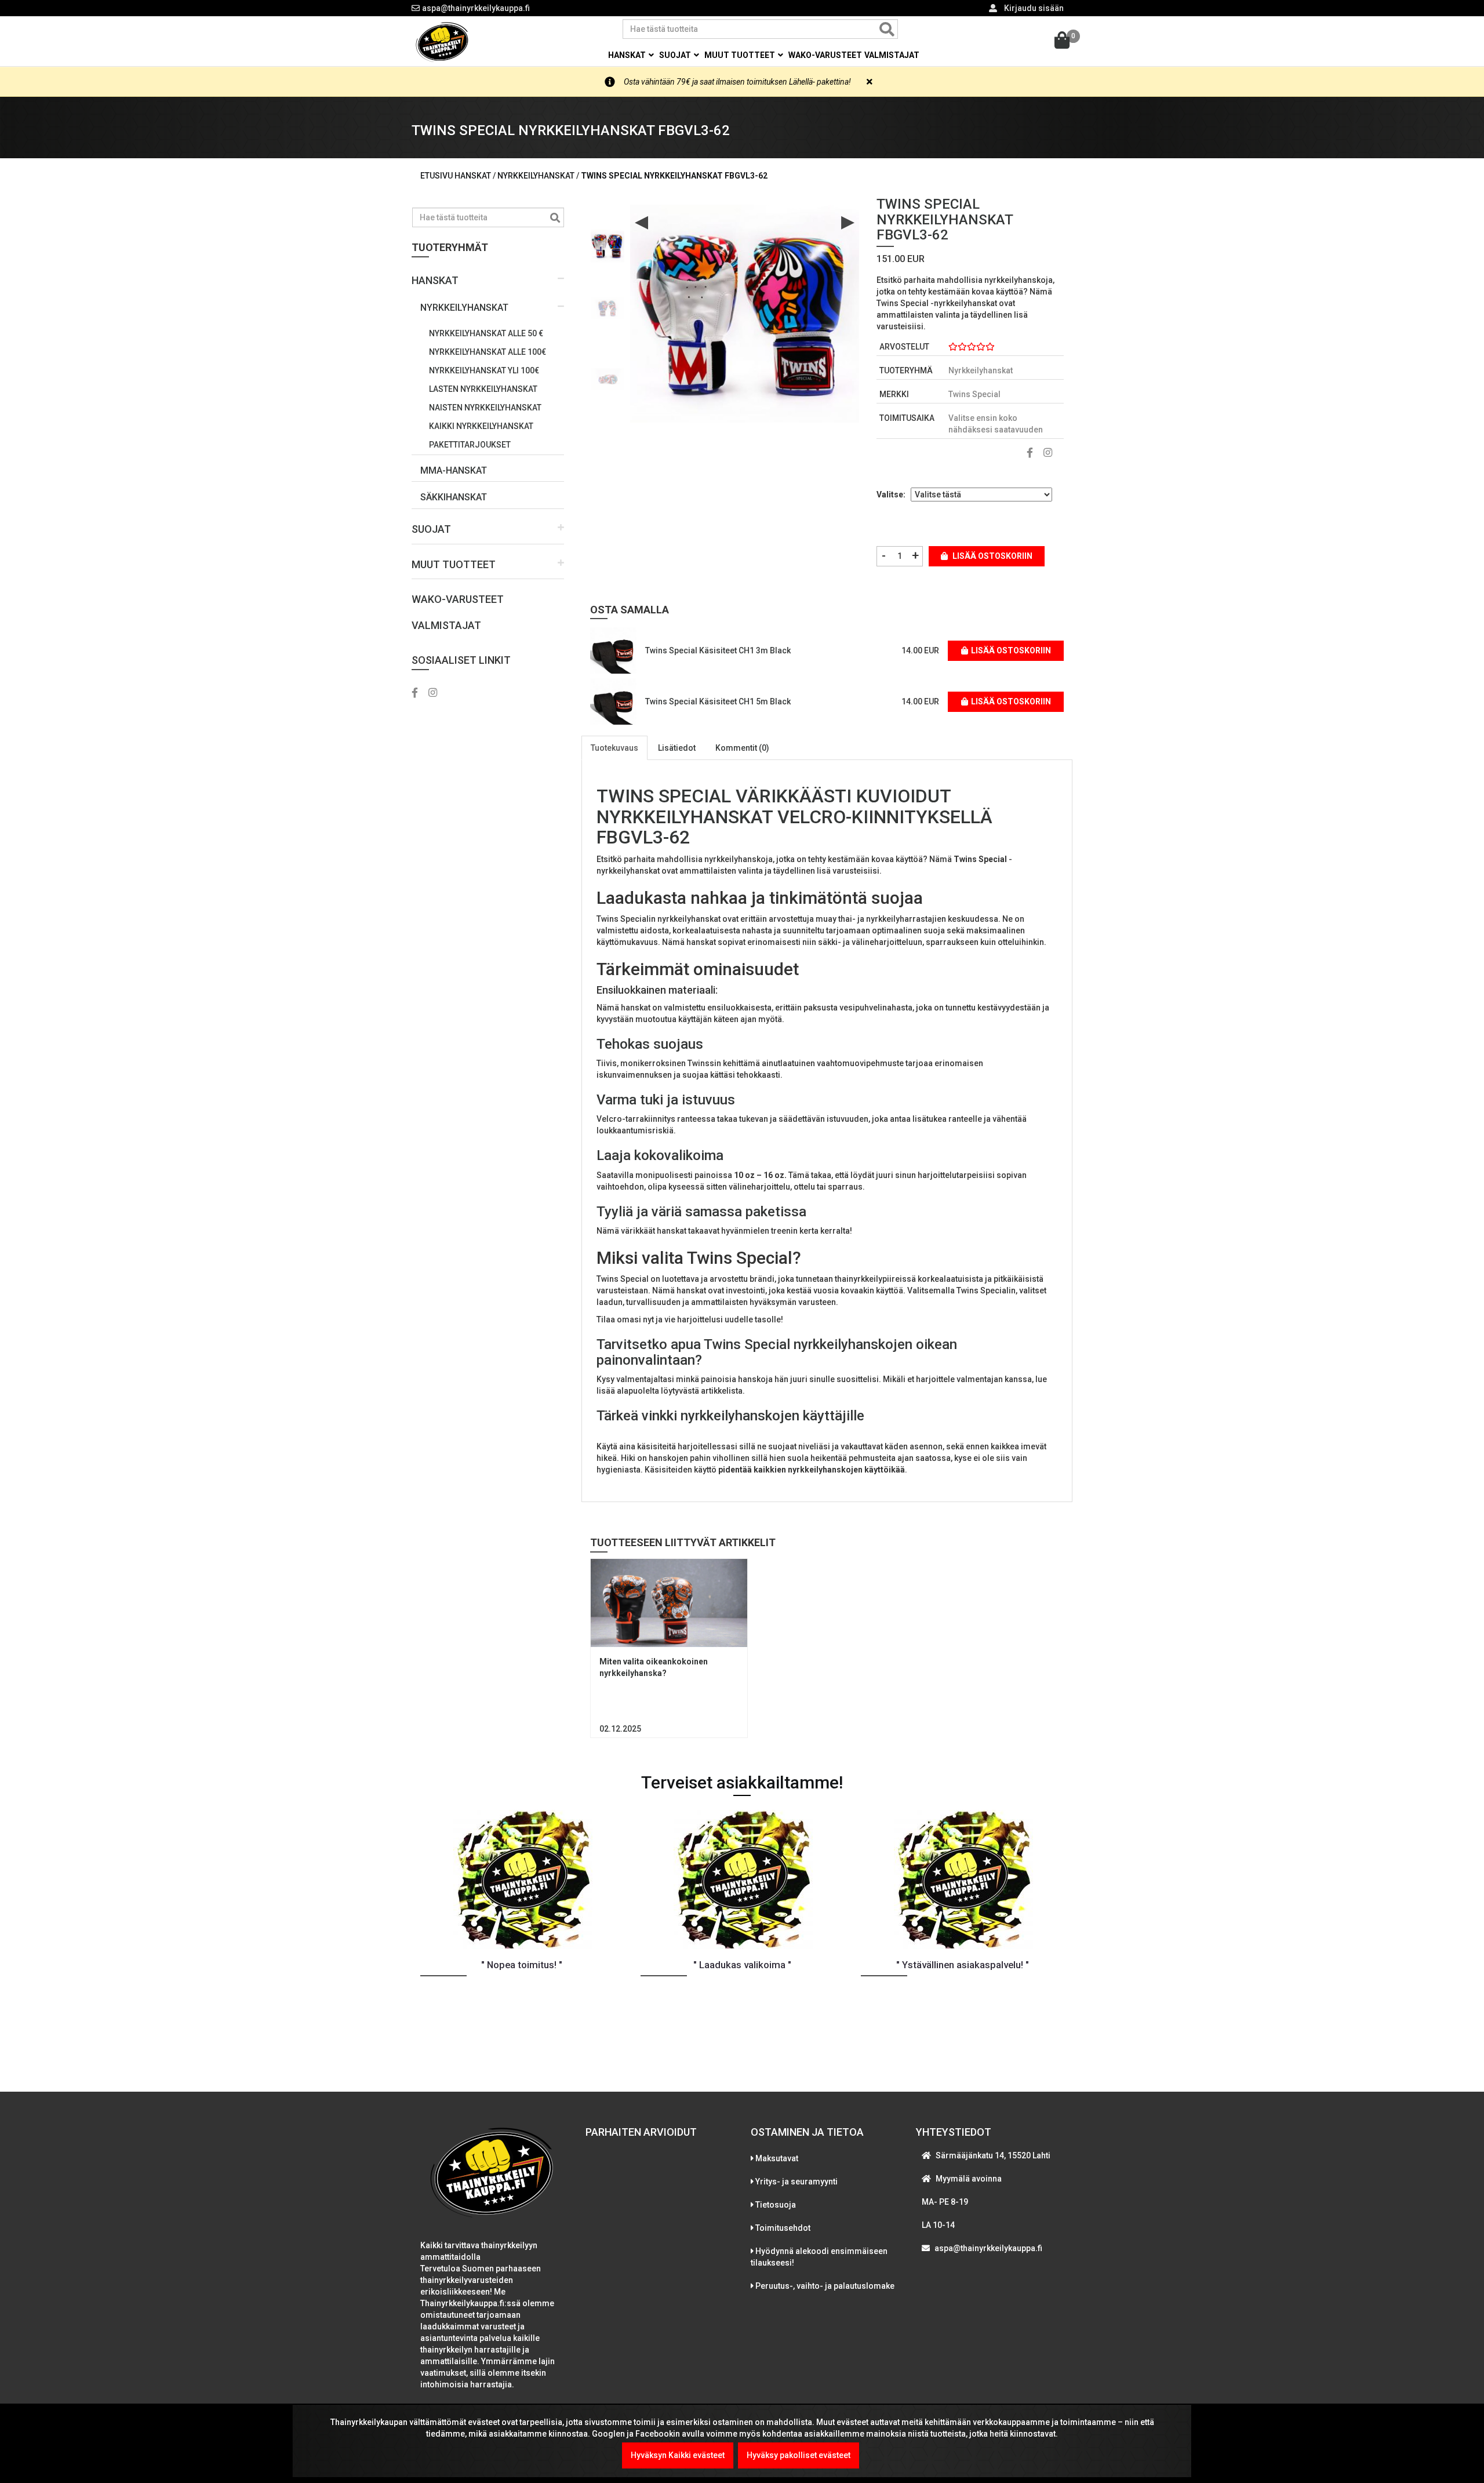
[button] (488, 276)
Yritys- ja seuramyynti (796, 2182)
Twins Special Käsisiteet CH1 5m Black (718, 701)
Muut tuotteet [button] (741, 55)
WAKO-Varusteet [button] (825, 55)
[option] (608, 241)
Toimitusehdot (783, 2228)
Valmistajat (892, 55)
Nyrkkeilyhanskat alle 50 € (486, 333)
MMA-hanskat (454, 470)
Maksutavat (777, 2158)
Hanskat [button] (628, 55)
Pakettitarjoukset (470, 445)
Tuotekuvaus (614, 748)
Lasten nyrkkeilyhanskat (483, 389)
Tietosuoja (776, 2205)
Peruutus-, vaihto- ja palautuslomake (825, 2286)
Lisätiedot (677, 748)
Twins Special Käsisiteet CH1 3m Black (718, 650)
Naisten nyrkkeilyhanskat (485, 408)
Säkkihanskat (454, 497)
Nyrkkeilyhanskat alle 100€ (488, 352)
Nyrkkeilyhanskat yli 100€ (484, 370)
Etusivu (437, 176)
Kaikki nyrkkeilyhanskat (481, 426)
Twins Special (974, 394)
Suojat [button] (676, 55)
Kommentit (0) (742, 748)
